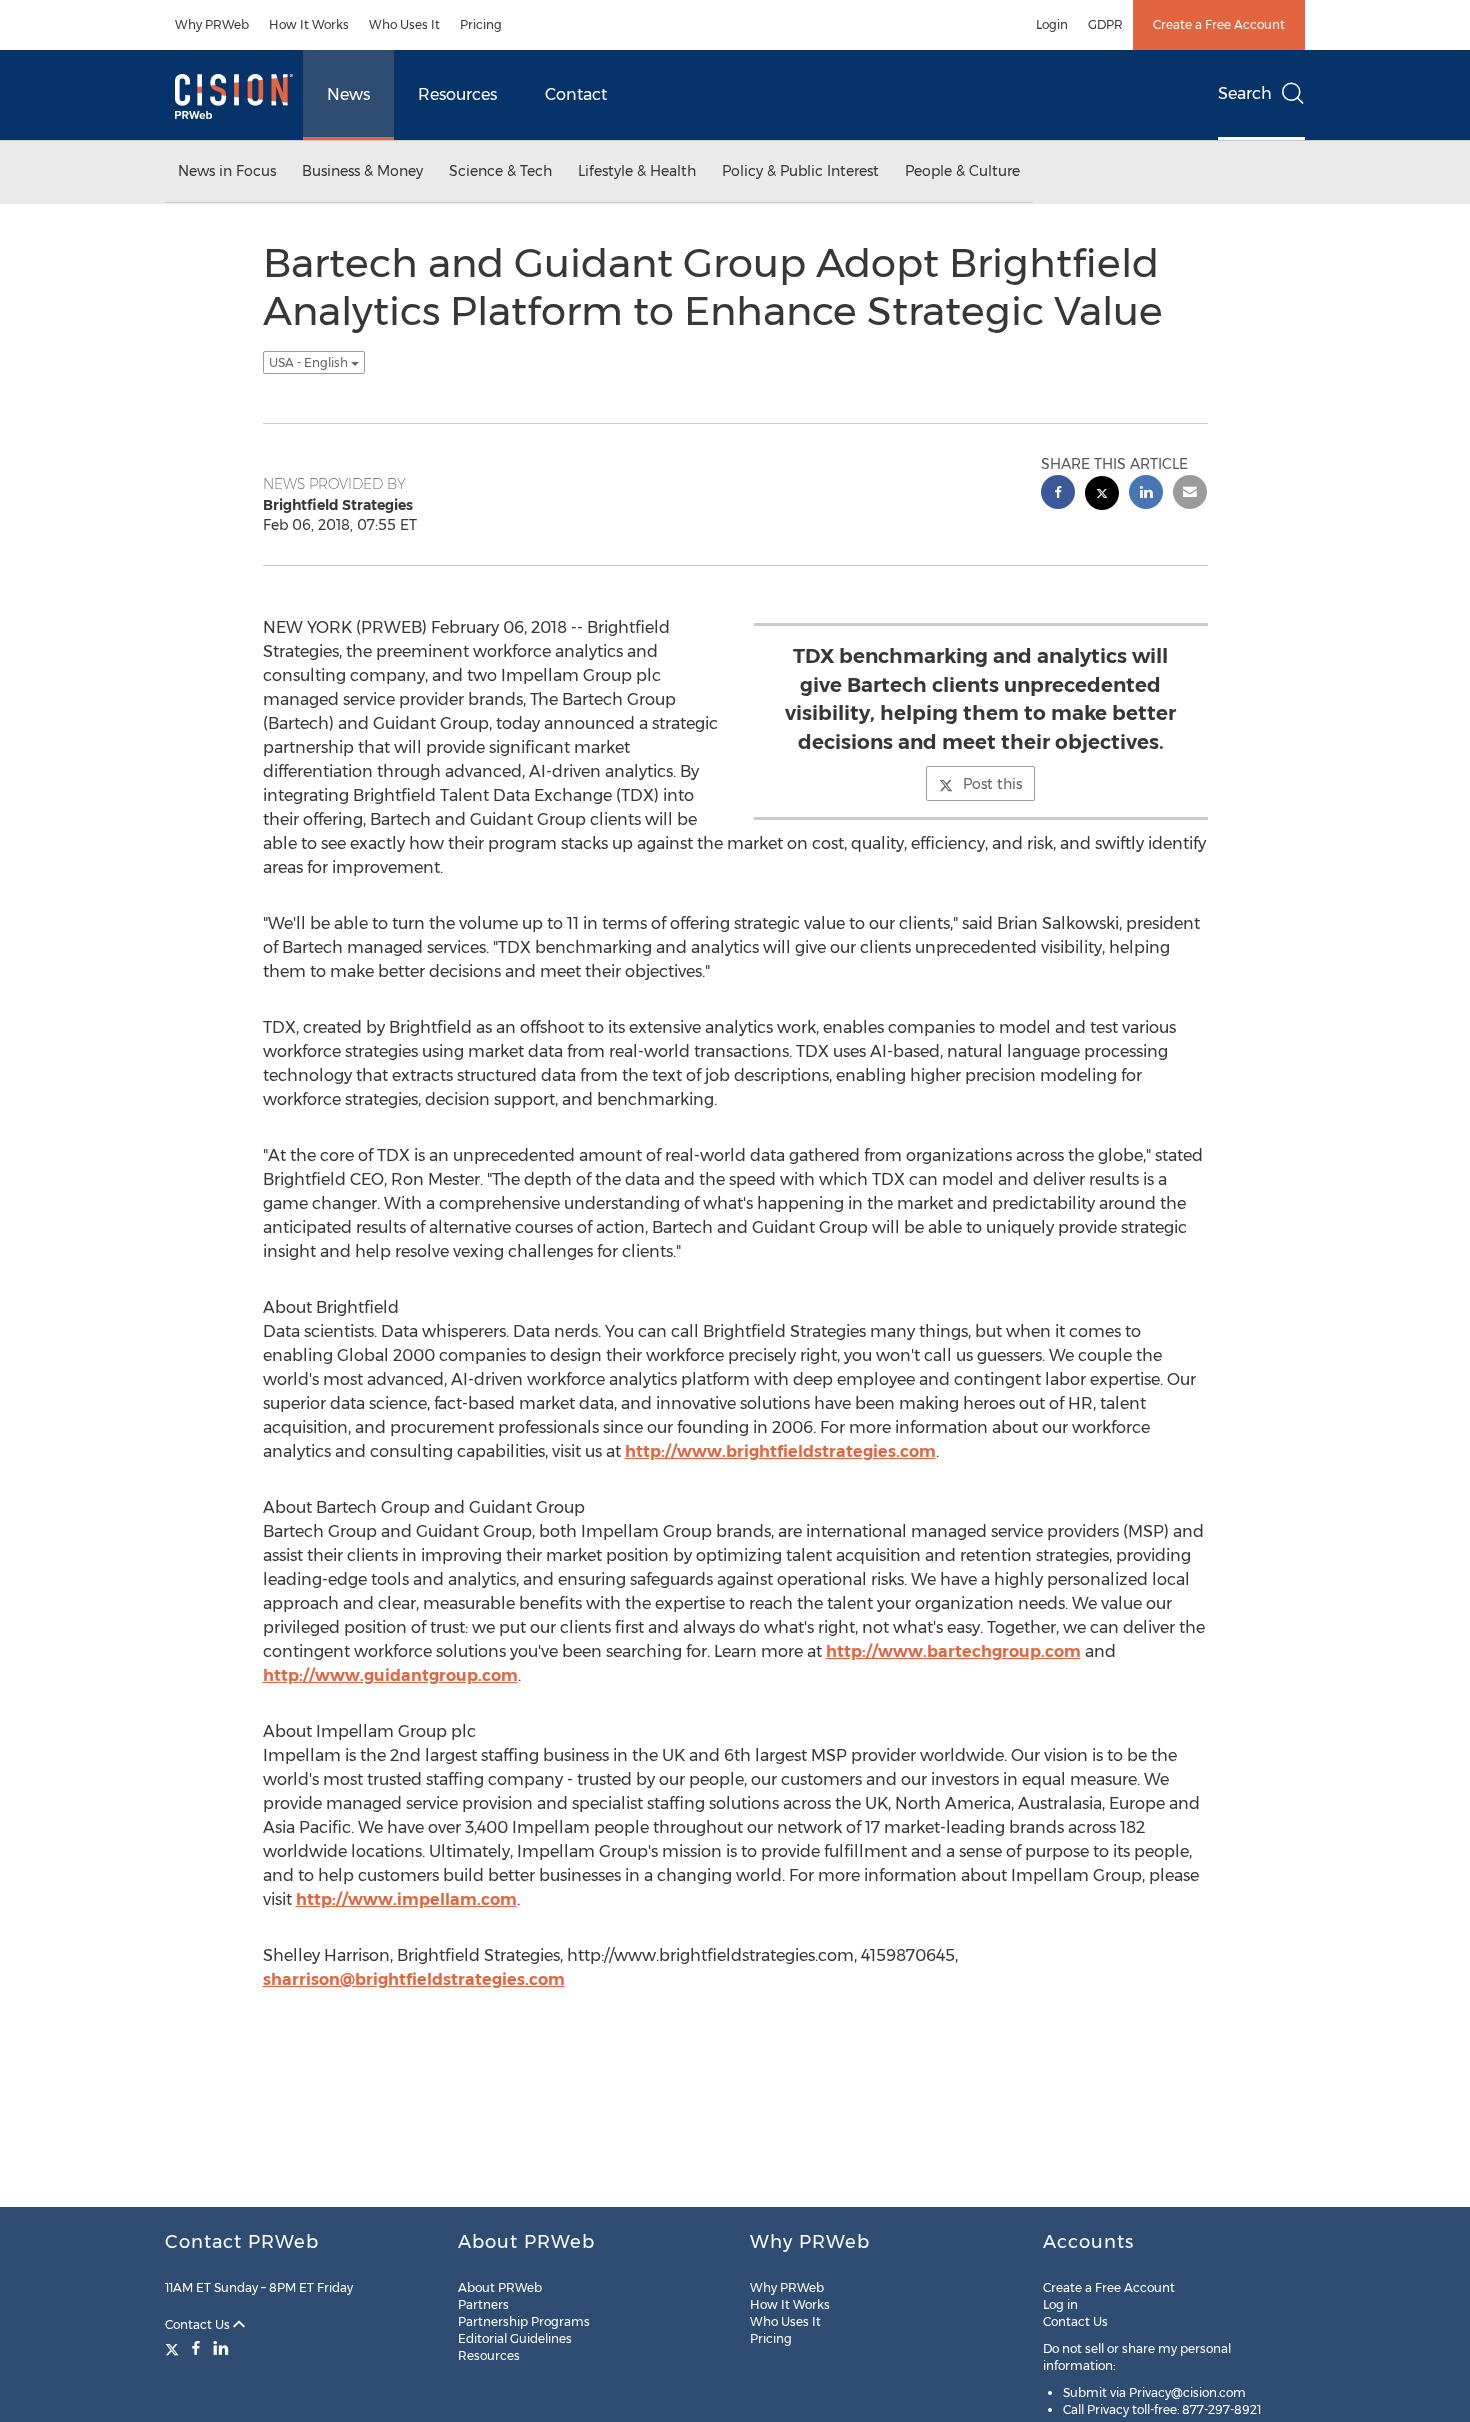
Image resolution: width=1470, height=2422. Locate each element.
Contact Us (199, 2324)
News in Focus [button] (227, 171)
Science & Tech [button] (500, 171)
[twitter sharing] (1102, 495)
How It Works (309, 24)
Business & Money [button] (362, 171)
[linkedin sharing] (1146, 494)
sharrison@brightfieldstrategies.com (414, 1979)
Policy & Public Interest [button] (800, 171)
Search (1245, 93)
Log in (1060, 2304)
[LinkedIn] (221, 2348)
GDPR (1105, 24)
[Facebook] (196, 2348)
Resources (457, 94)
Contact (576, 94)
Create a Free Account (1219, 24)
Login (1052, 24)
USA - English (310, 362)
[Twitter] (174, 2348)
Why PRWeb (212, 24)
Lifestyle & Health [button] (637, 171)
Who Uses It (404, 24)
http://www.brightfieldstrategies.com (780, 1451)
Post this (992, 784)
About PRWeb (500, 2287)
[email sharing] (1190, 494)
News (348, 94)
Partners (483, 2304)
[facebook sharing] (1058, 494)
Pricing (481, 24)
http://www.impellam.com (406, 1899)
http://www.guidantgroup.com (390, 1675)
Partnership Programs (524, 2321)
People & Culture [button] (962, 171)
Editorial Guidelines (515, 2338)
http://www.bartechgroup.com (953, 1651)
